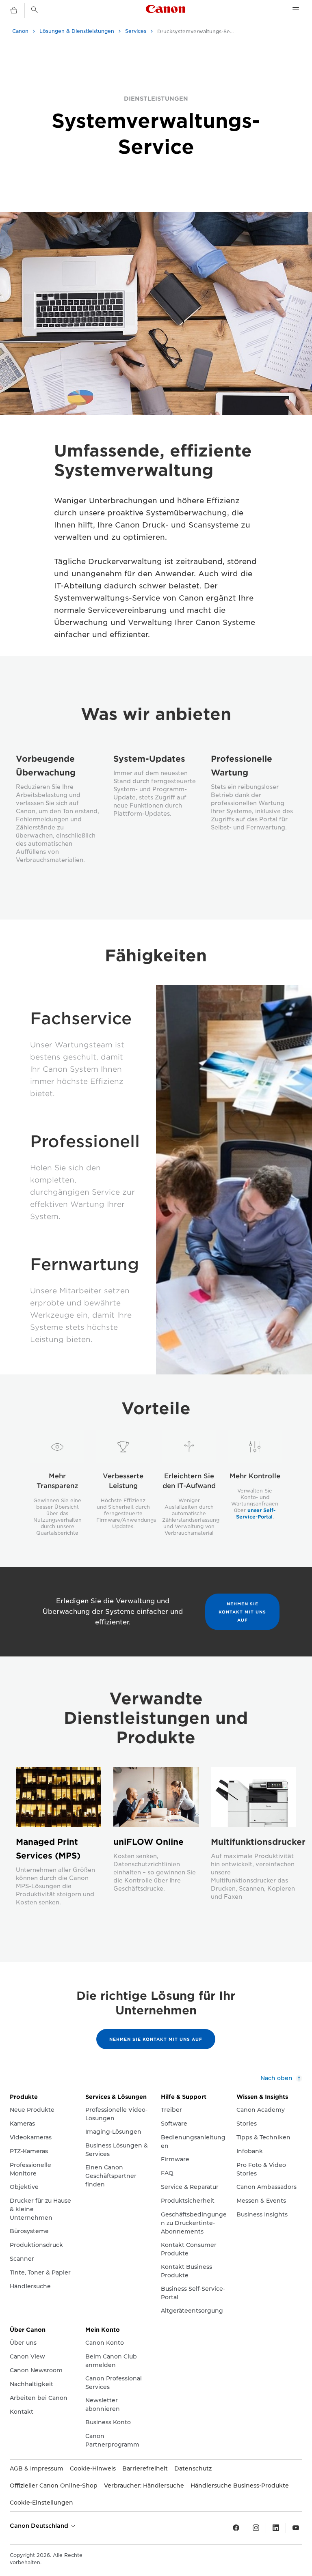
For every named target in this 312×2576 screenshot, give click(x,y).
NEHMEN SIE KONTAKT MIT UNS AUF (242, 1612)
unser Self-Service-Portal (256, 1513)
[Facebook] (236, 2528)
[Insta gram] (256, 2528)
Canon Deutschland (40, 2526)
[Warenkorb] (14, 11)
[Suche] (35, 10)
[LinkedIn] (276, 2528)
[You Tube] (296, 2528)
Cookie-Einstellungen (41, 2503)
